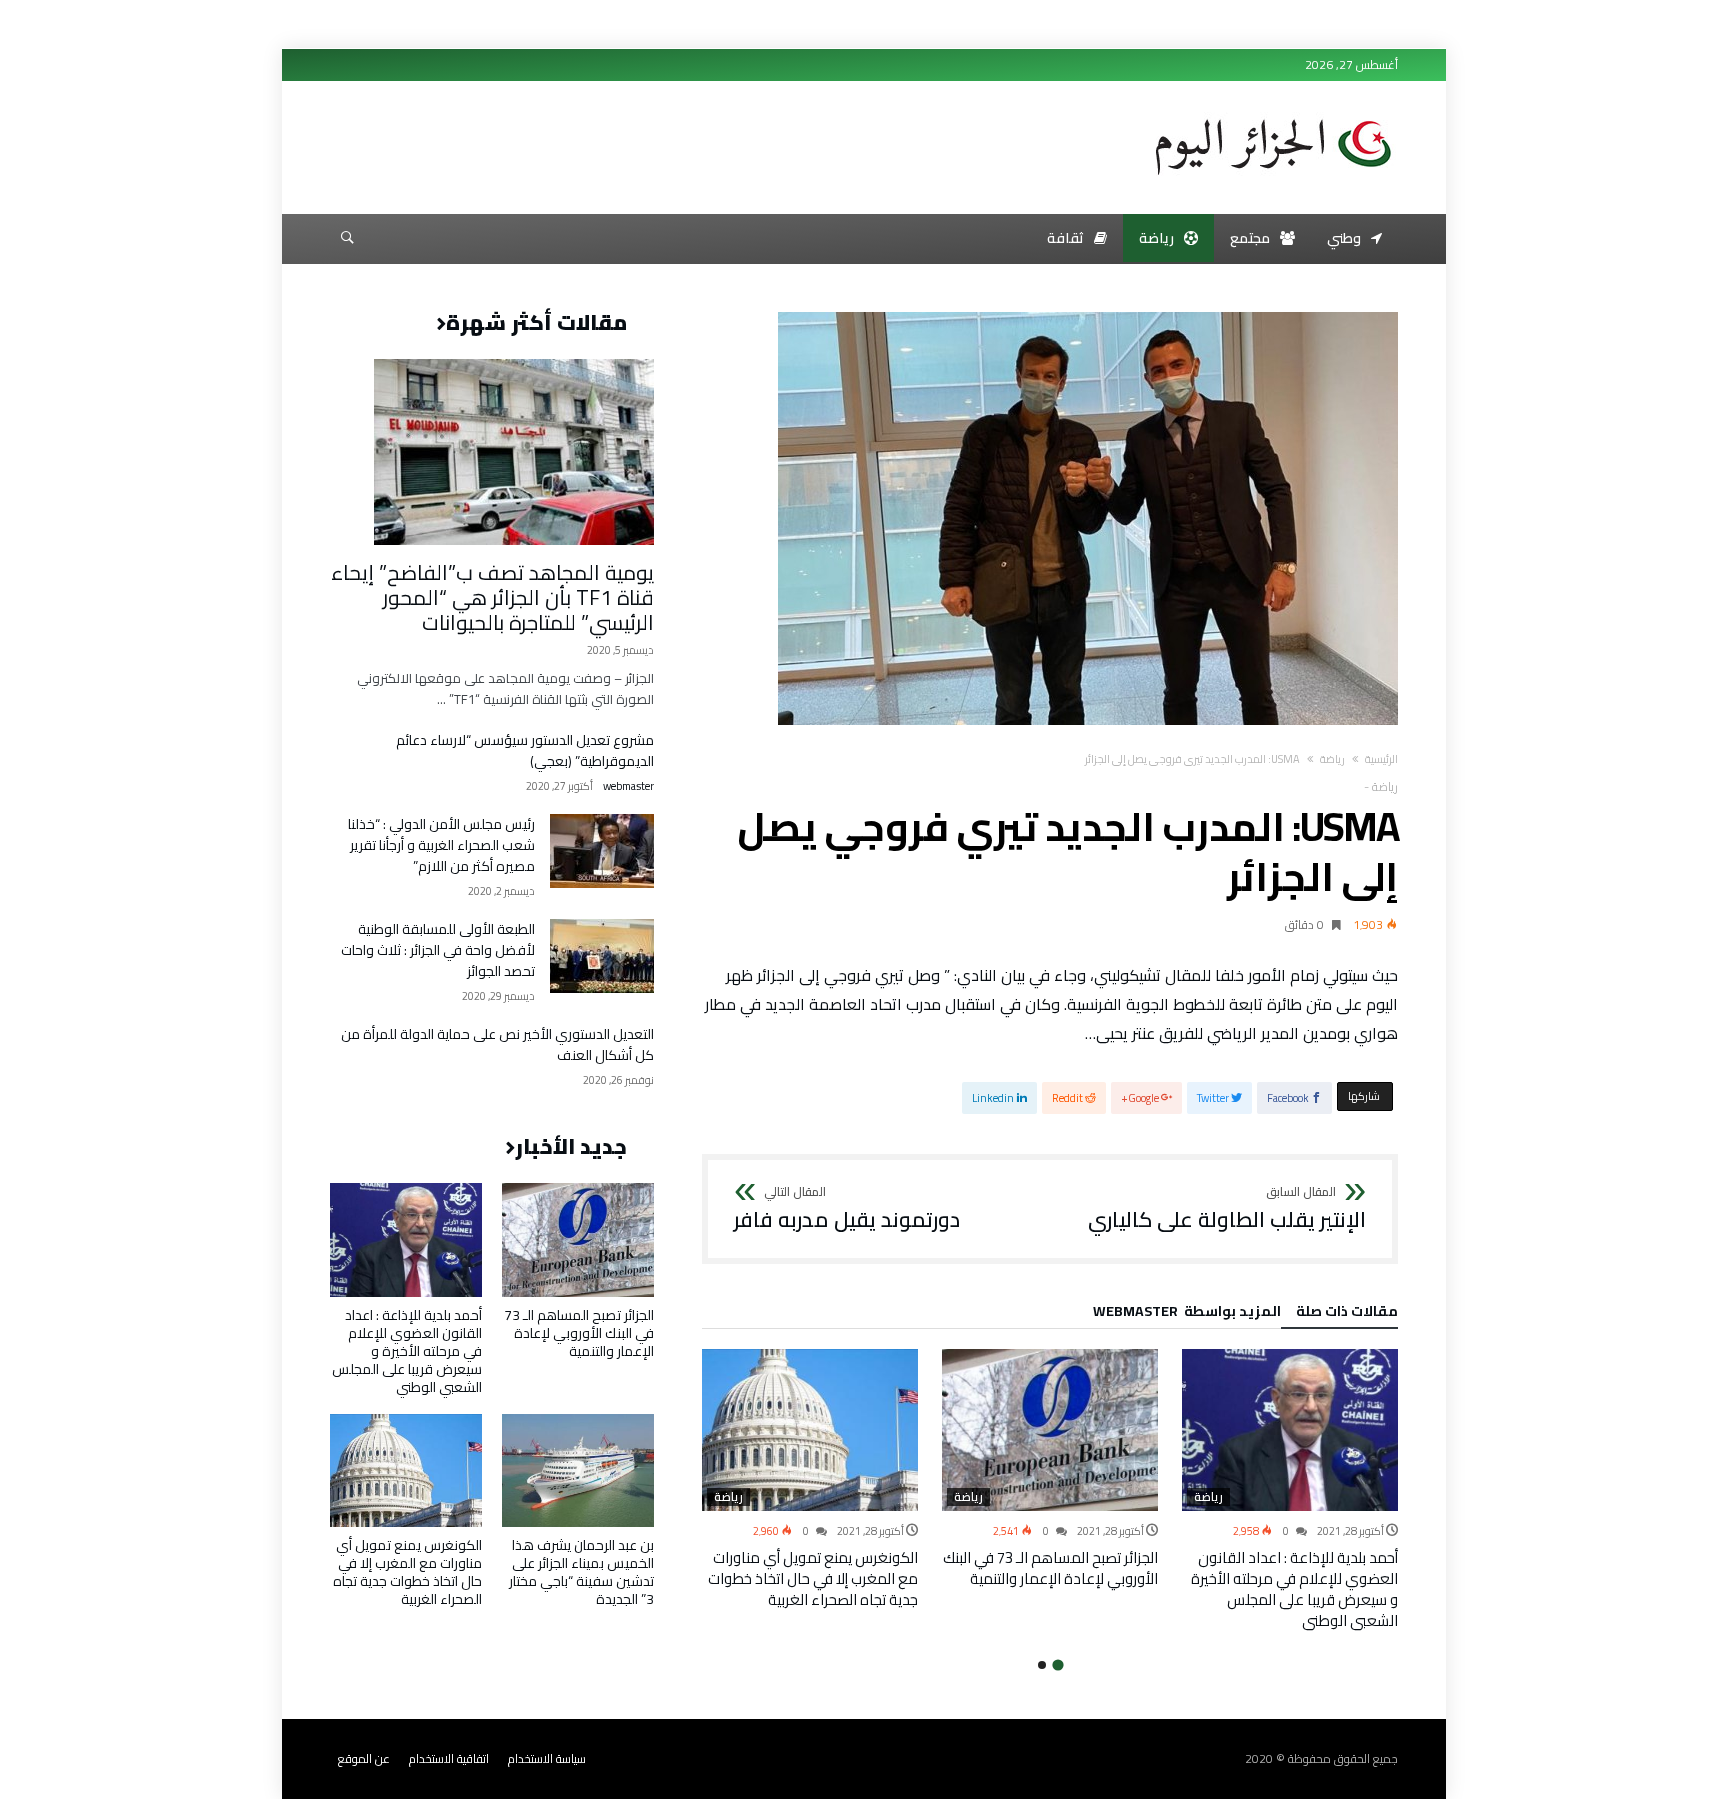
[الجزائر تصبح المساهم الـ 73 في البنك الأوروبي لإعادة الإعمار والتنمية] (1050, 1430)
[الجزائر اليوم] (1273, 112)
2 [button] (1042, 1665)
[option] (1290, 1490)
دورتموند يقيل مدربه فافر (847, 1209)
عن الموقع (364, 1758)
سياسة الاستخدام (547, 1758)
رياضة (1332, 759)
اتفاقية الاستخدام (449, 1758)
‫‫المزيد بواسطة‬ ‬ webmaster (1187, 1314)
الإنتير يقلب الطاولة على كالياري (1227, 1209)
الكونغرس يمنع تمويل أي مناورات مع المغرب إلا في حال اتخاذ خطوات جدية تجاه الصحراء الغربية (813, 1578)
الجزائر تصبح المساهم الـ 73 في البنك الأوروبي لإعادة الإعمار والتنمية (1050, 1568)
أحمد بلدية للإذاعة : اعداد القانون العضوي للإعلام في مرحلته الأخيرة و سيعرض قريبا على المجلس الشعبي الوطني (1294, 1589)
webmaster (628, 786)
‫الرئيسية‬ (1381, 759)
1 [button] (1057, 1664)
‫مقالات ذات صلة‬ (1347, 1314)
